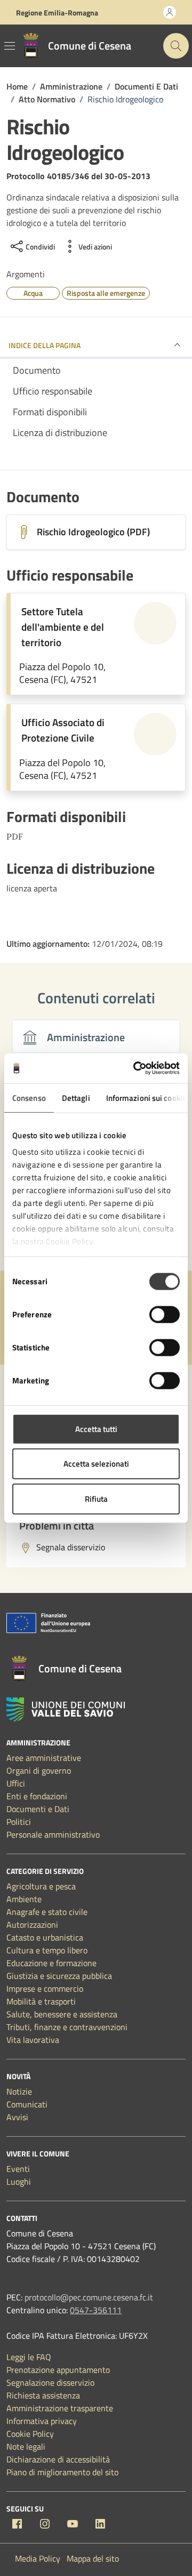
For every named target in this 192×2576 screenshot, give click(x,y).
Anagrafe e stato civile (47, 1912)
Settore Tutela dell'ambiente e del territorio (63, 627)
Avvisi (17, 2117)
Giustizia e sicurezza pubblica (59, 1976)
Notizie (19, 2091)
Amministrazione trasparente (60, 2408)
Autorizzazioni (32, 1925)
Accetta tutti (96, 1428)
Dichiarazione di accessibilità (58, 2459)
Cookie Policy (30, 2434)
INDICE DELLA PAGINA (45, 345)
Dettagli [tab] (76, 1097)
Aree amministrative (44, 1758)
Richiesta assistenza (43, 2395)
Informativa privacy (42, 2421)
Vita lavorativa (33, 2040)
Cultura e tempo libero (47, 1950)
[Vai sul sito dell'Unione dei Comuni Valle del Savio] (66, 1709)
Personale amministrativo (53, 1834)
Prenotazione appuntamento (58, 2370)
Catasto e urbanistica (45, 1937)
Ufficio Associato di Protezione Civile (63, 730)
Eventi (18, 2169)
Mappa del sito (93, 2558)
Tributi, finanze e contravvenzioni (67, 2027)
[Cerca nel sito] (176, 46)
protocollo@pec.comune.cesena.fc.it (89, 2297)
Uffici (16, 1783)
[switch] (165, 1314)
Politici (19, 1822)
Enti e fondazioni (37, 1796)
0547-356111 (96, 2310)
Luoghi (19, 2181)
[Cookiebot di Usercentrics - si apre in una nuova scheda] (135, 1068)
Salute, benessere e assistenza (62, 2014)
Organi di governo (39, 1770)
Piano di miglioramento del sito (62, 2472)
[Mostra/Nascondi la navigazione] (10, 46)
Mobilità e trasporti (41, 2001)
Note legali (26, 2446)
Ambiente (24, 1899)
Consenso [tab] (29, 1097)
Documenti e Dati (38, 1809)
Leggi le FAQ (29, 2357)
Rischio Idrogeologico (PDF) (93, 532)
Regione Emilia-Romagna (57, 13)
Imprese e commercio (45, 1989)
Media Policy (38, 2558)
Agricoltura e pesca (41, 1886)
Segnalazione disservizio (50, 2382)
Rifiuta (96, 1498)
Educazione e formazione (51, 1963)
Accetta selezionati (96, 1464)
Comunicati (27, 2104)
